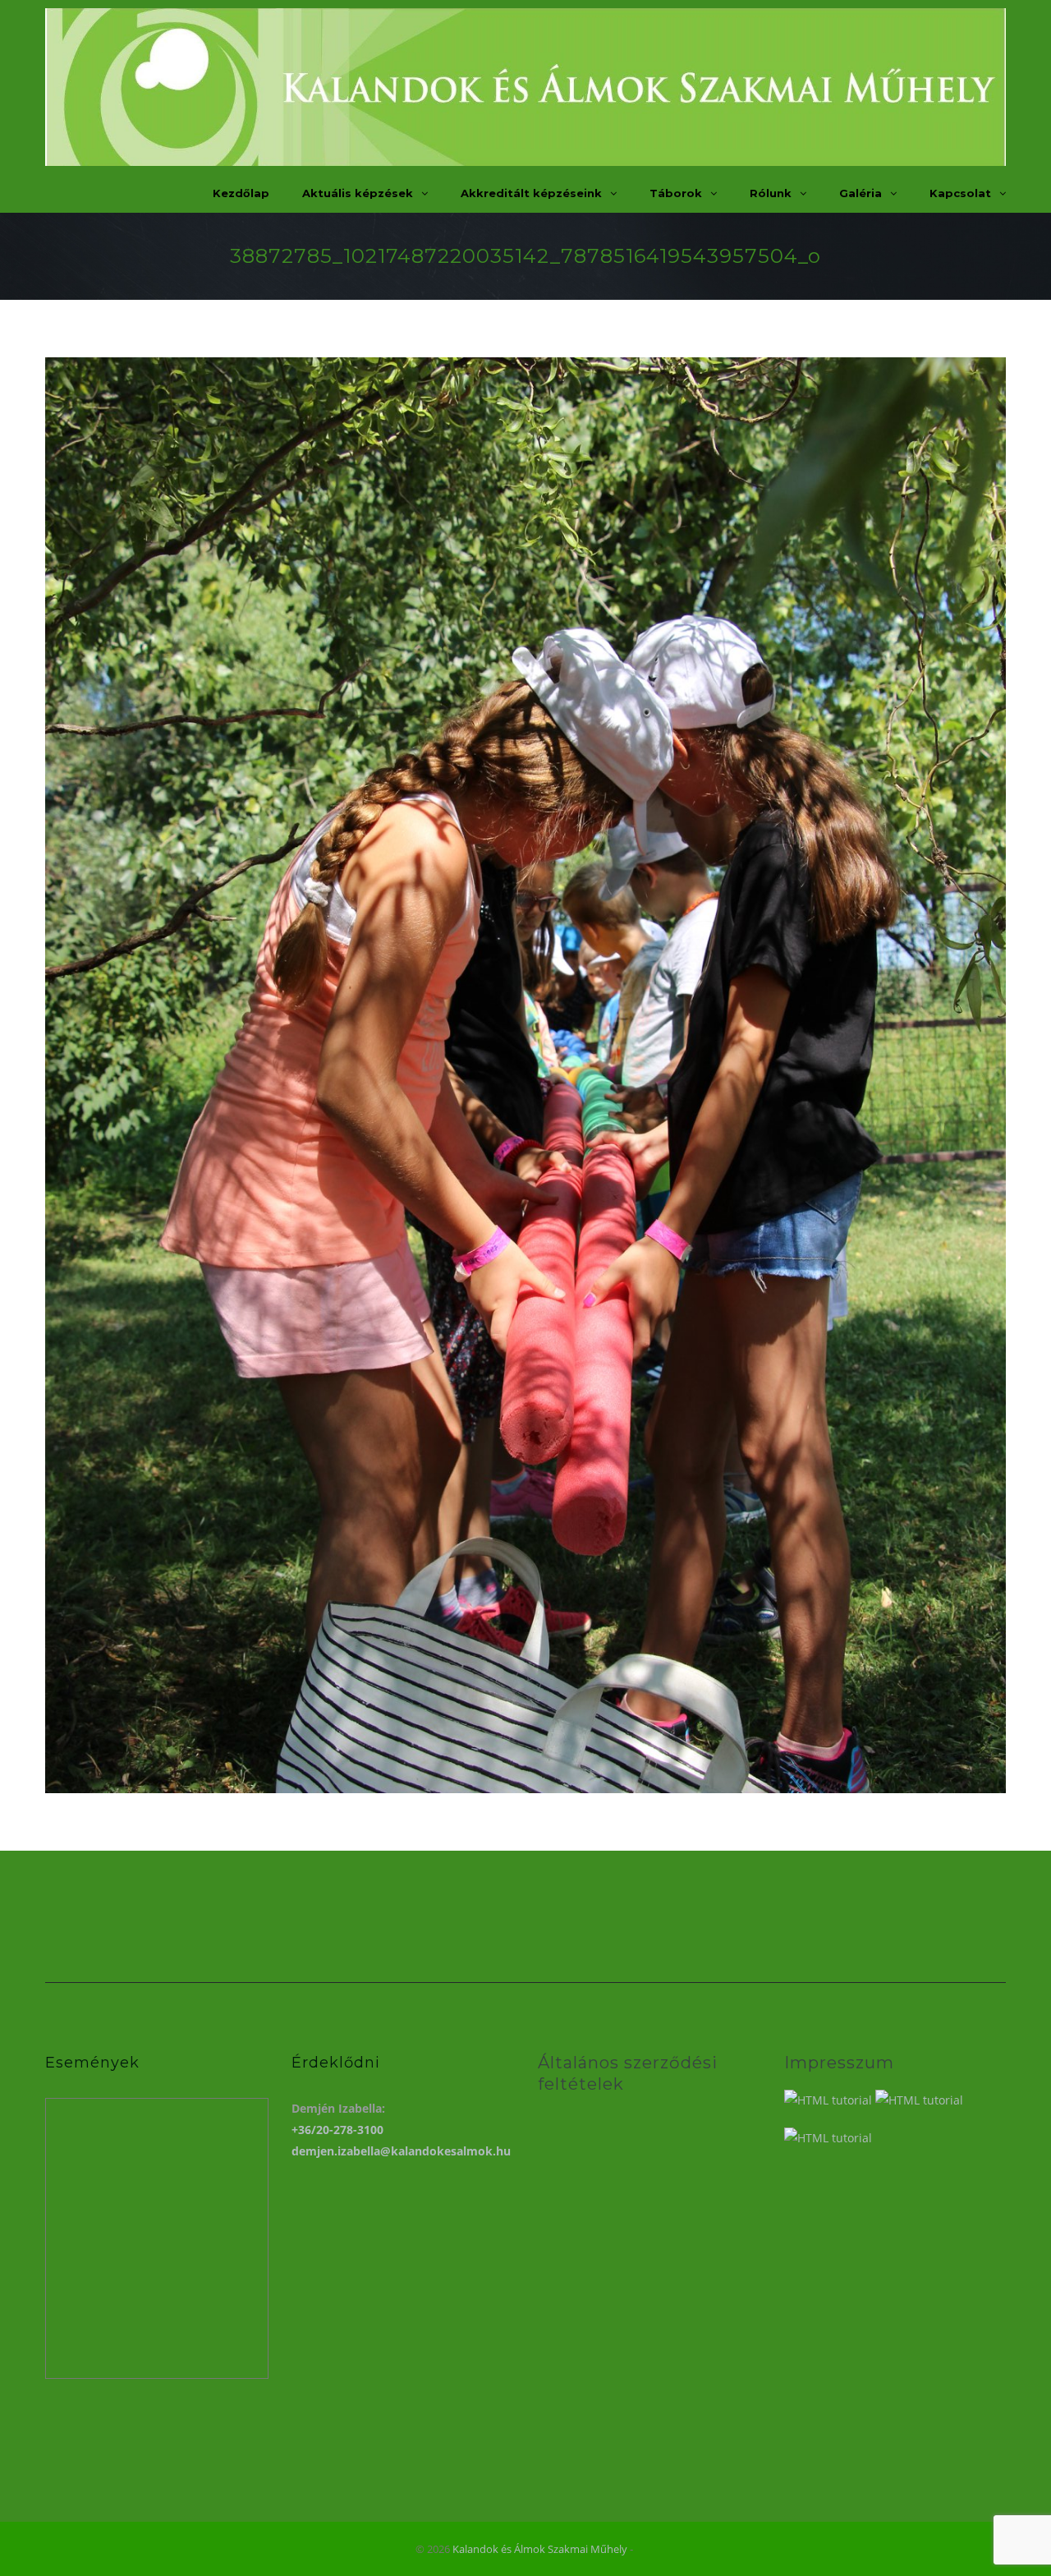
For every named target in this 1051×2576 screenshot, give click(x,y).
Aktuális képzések (358, 193)
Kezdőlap (241, 193)
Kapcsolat (960, 193)
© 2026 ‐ (525, 2549)
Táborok (676, 193)
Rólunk (771, 193)
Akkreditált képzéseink (531, 193)
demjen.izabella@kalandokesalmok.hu (401, 2151)
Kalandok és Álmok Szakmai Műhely (540, 2549)
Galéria (861, 193)
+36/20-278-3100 (337, 2130)
